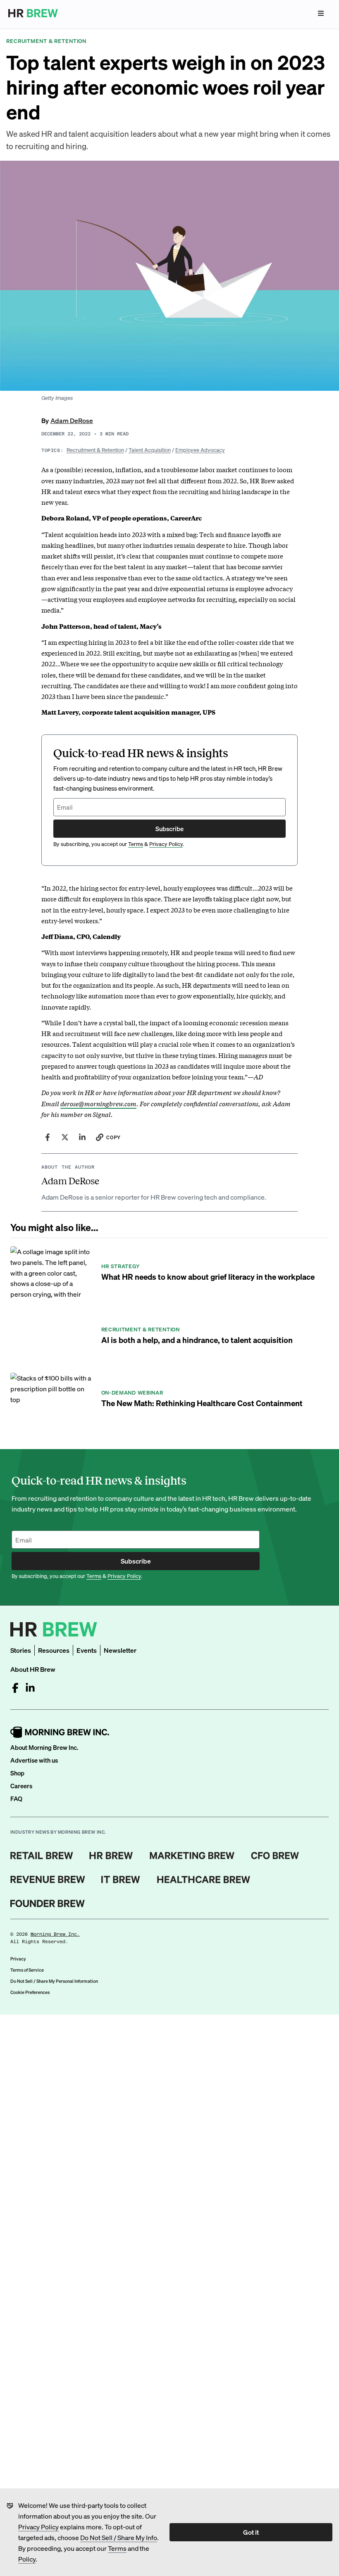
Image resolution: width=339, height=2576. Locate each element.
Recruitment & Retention (95, 450)
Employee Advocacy (200, 450)
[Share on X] (65, 1137)
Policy (27, 2559)
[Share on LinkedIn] (82, 1137)
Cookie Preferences (30, 1992)
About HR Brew (33, 1669)
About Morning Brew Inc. (44, 1747)
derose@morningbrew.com (98, 1103)
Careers (21, 1786)
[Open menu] (321, 13)
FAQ (16, 1799)
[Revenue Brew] (48, 1880)
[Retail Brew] (42, 1856)
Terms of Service (27, 1970)
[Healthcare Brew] (204, 1880)
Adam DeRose (72, 420)
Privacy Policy (38, 2527)
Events (87, 1650)
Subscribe (169, 829)
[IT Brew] (121, 1880)
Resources (54, 1650)
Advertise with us (34, 1760)
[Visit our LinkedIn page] (30, 1688)
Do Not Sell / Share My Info (119, 2537)
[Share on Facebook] (48, 1137)
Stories (21, 1650)
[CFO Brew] (275, 1856)
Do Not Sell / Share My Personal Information (54, 1981)
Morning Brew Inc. (55, 1934)
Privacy (18, 1959)
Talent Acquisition (150, 450)
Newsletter (120, 1650)
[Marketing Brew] (192, 1856)
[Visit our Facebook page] (15, 1688)
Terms (117, 2548)
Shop (17, 1773)
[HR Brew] (111, 1856)
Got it (251, 2532)
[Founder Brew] (48, 1903)
